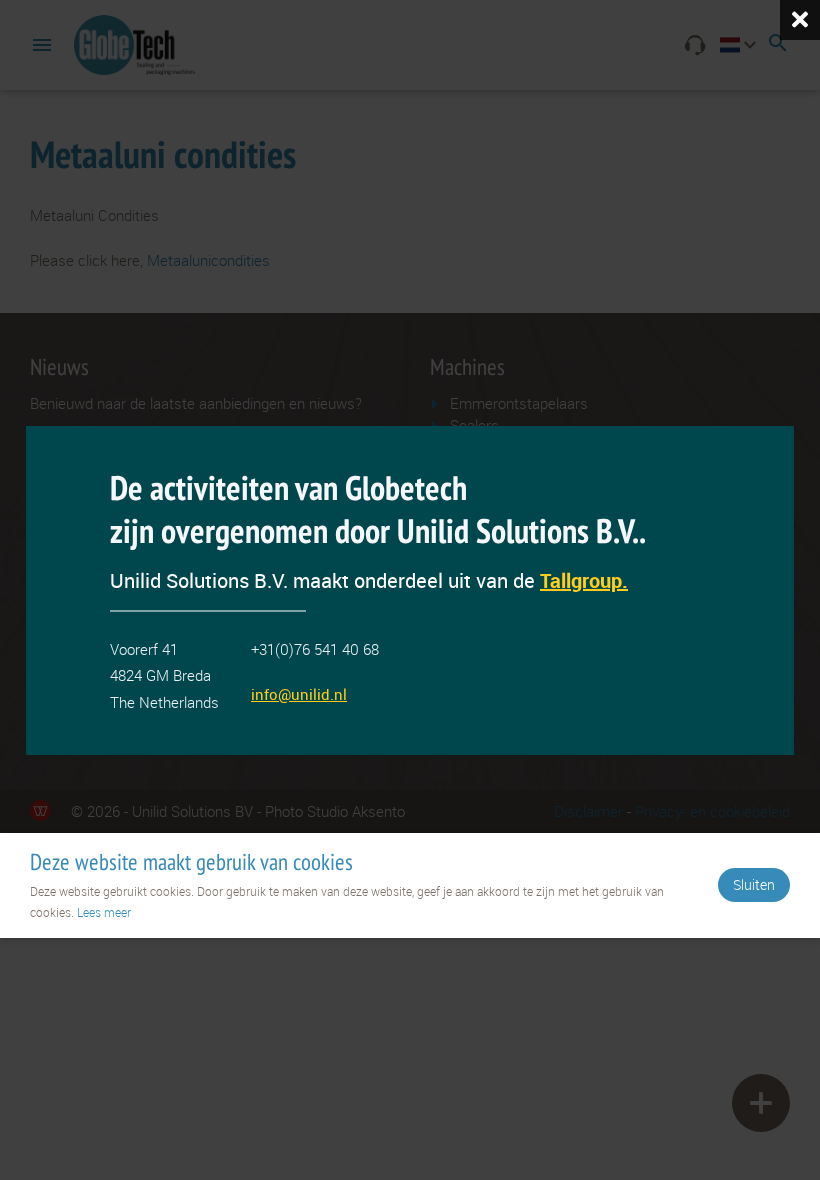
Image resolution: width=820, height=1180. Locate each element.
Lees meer (104, 912)
